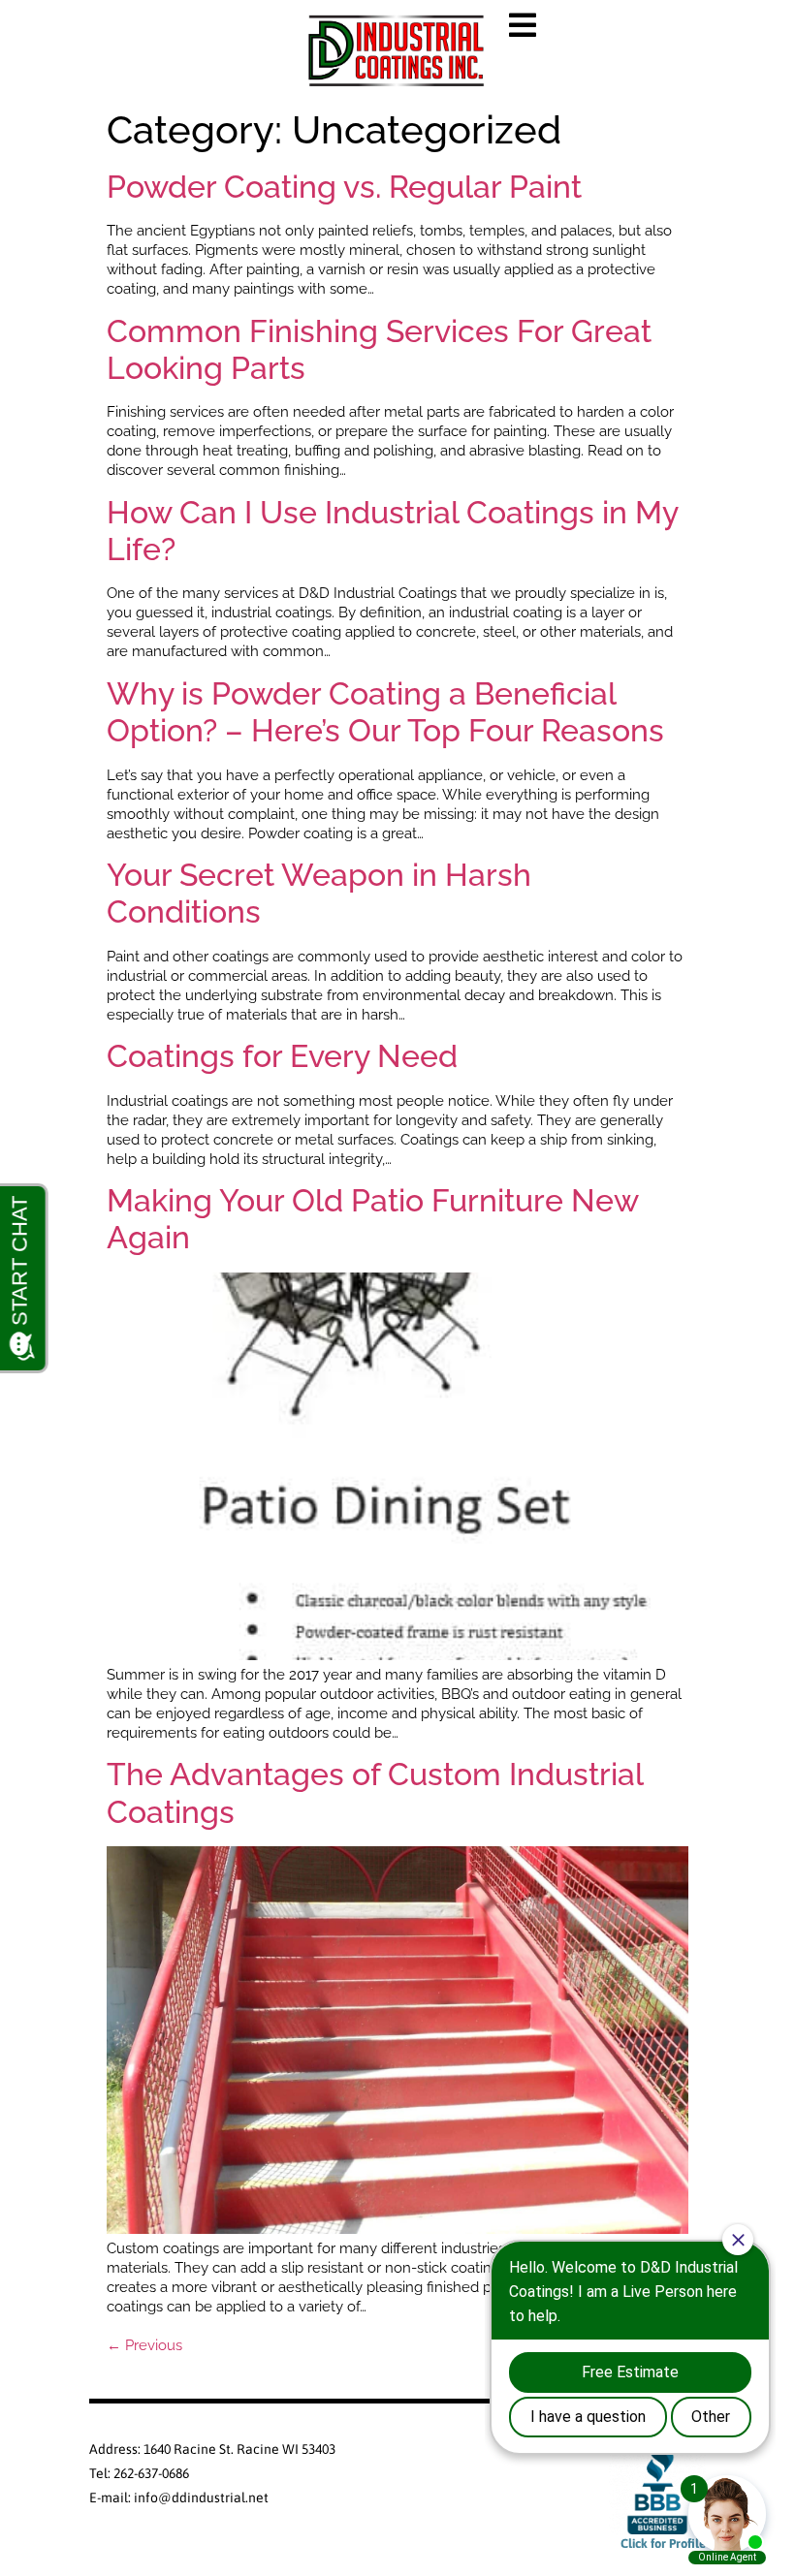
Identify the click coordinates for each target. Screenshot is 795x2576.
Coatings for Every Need (282, 1056)
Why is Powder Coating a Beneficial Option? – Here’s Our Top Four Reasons (385, 712)
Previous (144, 2345)
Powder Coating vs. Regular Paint (344, 187)
